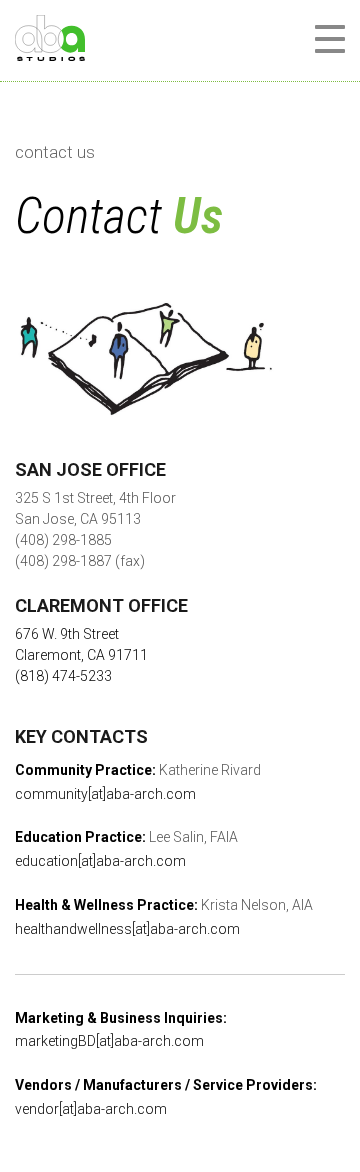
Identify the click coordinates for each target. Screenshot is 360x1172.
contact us (55, 152)
